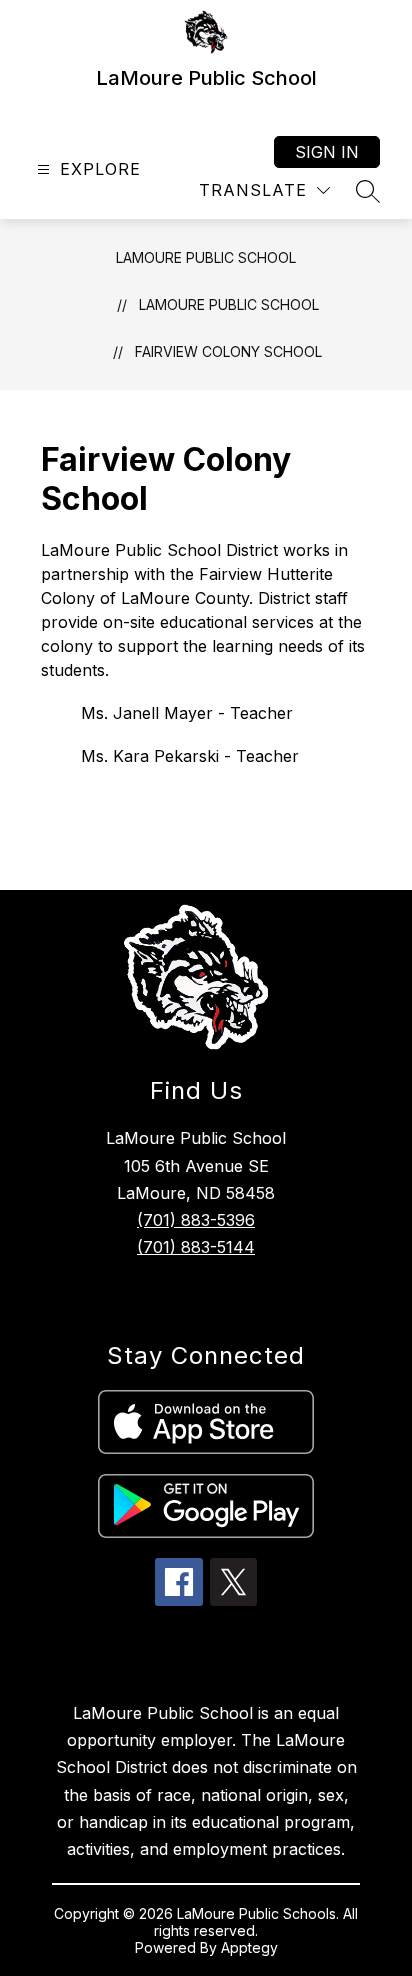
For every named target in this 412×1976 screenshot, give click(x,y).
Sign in (327, 152)
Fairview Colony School (228, 351)
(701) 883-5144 (196, 1247)
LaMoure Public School (206, 257)
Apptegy (249, 1947)
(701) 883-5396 (196, 1220)
